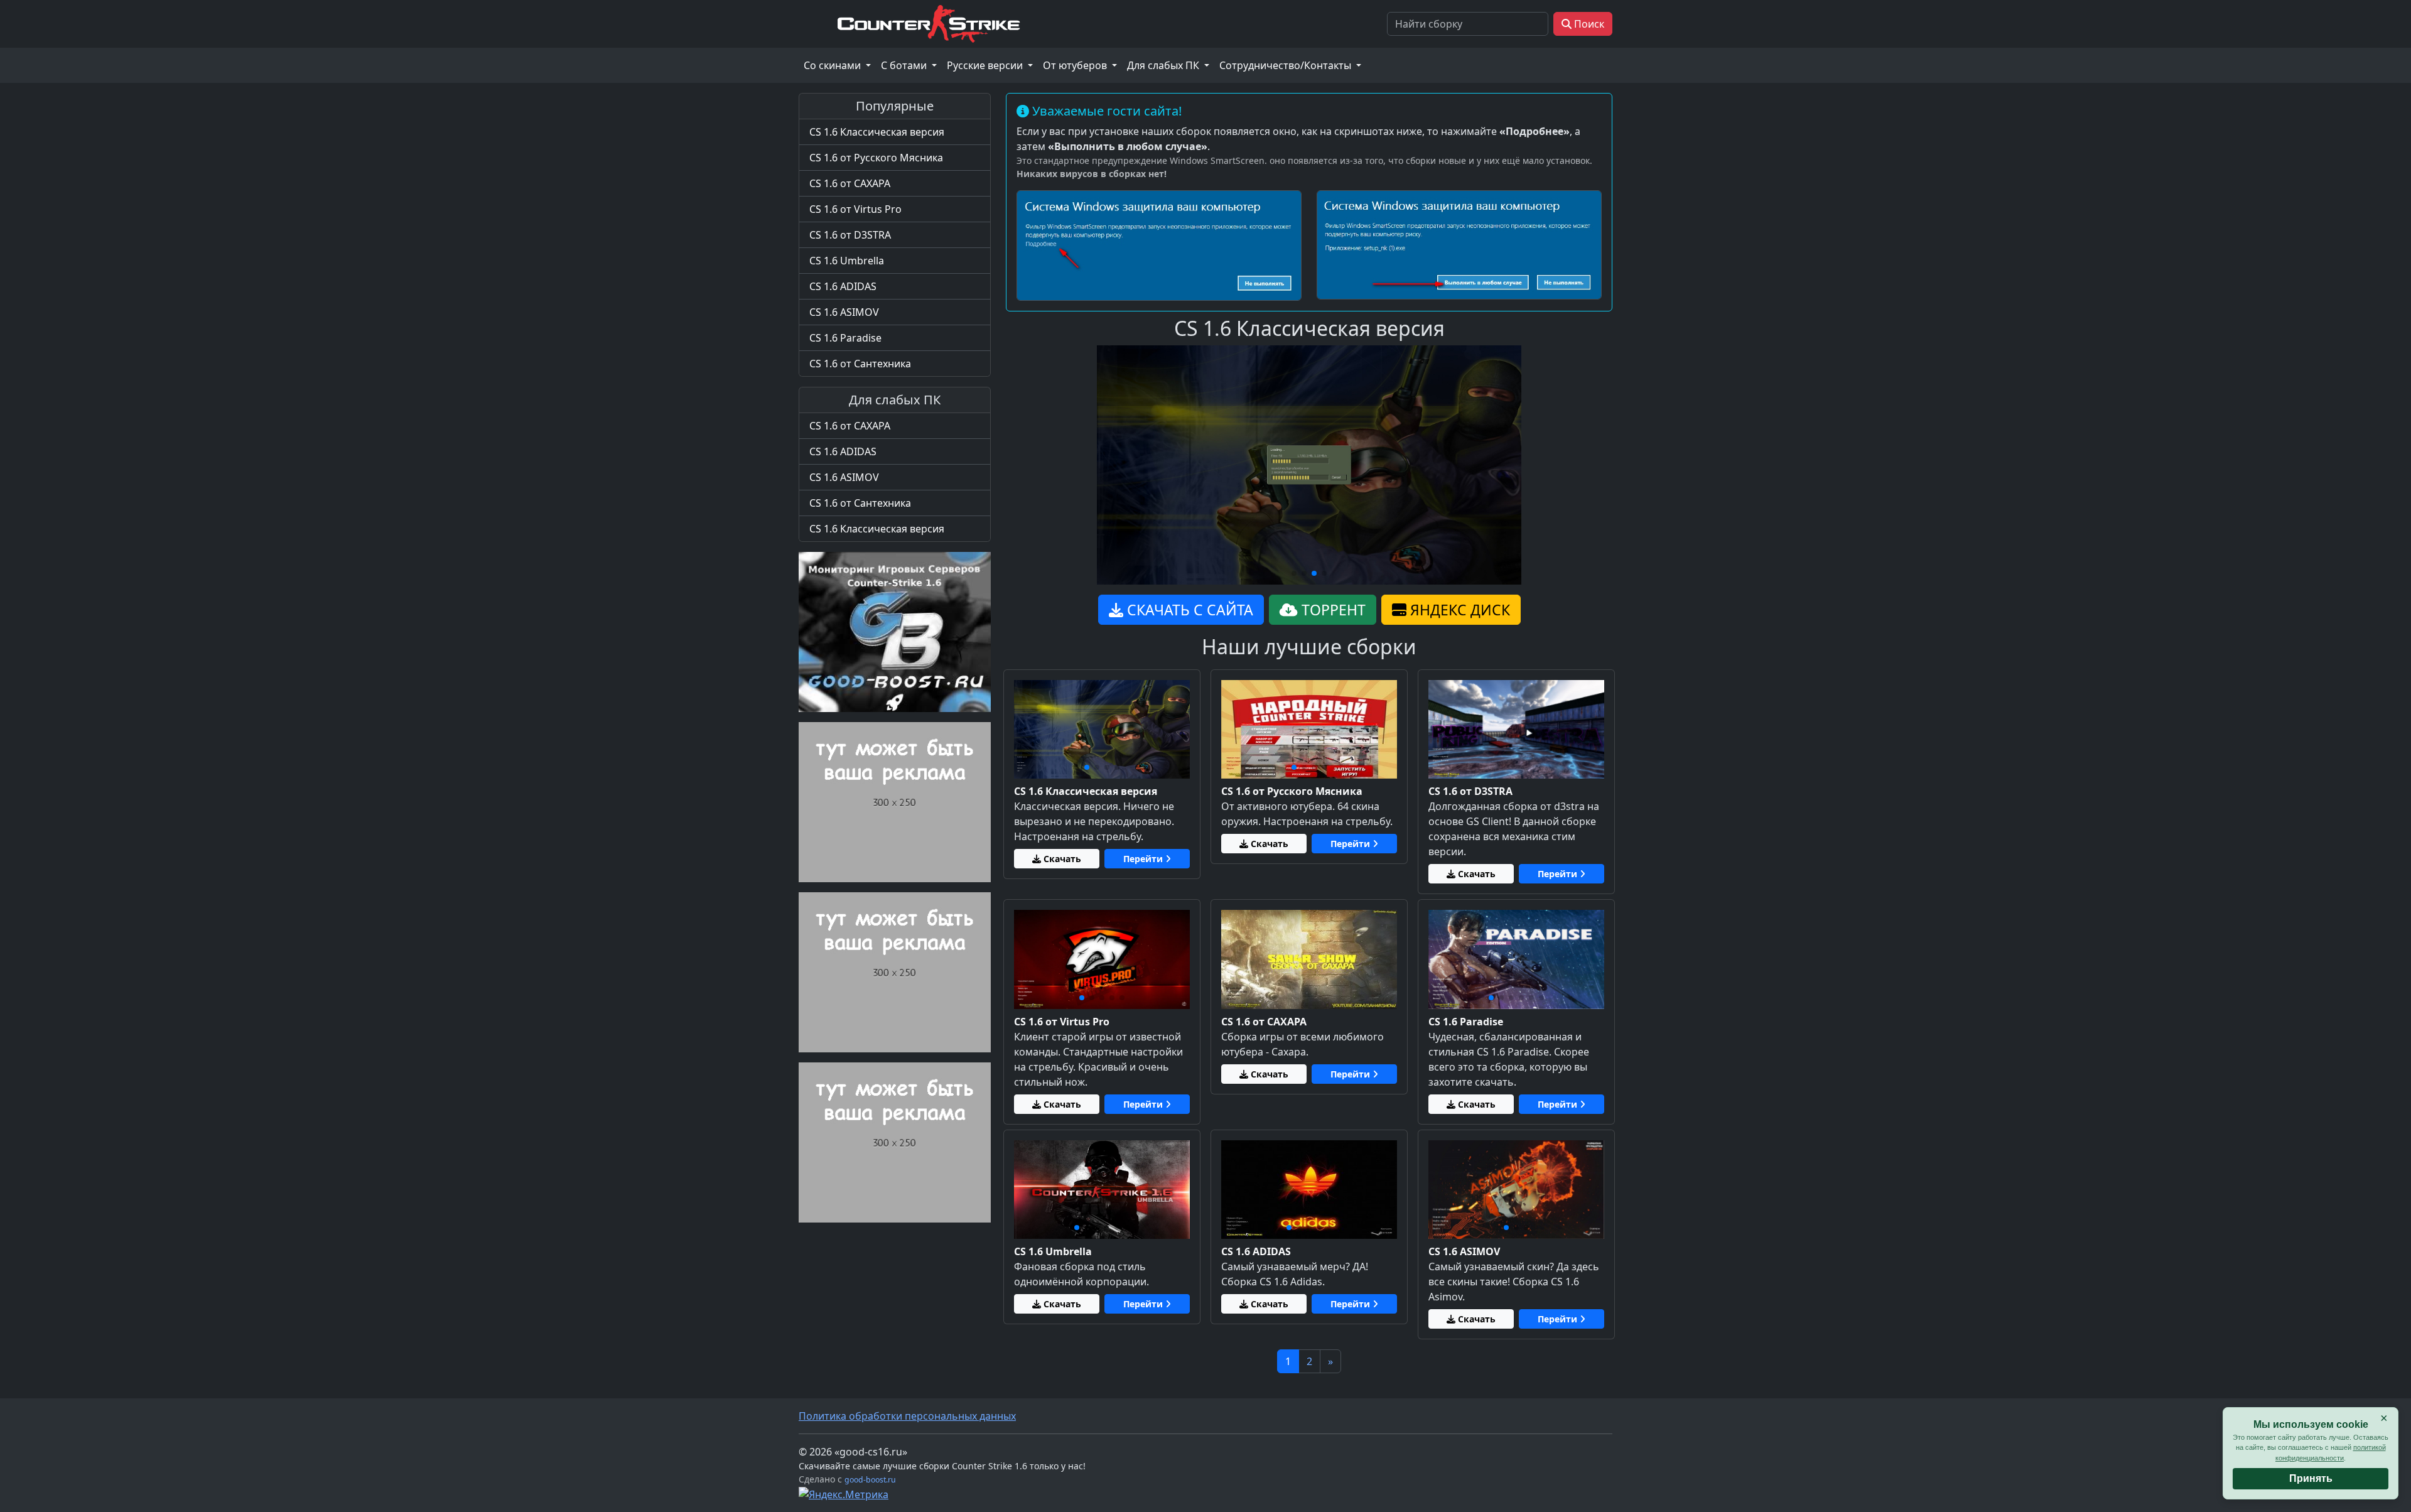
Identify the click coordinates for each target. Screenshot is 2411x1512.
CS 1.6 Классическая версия (877, 132)
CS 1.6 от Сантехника (860, 364)
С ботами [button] (905, 65)
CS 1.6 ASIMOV (844, 312)
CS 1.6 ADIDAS (843, 286)
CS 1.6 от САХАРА (850, 183)
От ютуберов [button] (1076, 65)
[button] (1294, 573)
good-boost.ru (870, 1480)
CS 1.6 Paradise (845, 338)
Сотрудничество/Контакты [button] (1286, 65)
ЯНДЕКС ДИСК (1458, 610)
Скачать (1061, 859)
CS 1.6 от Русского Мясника (876, 158)
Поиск (1588, 24)
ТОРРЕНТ (1332, 610)
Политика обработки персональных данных (907, 1416)
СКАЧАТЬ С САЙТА (1188, 610)
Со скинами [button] (833, 65)
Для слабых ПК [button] (1164, 65)
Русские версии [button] (986, 65)
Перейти (1144, 859)
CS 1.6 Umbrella (847, 261)
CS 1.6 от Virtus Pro (855, 209)
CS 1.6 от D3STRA (850, 235)
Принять (2311, 1478)
